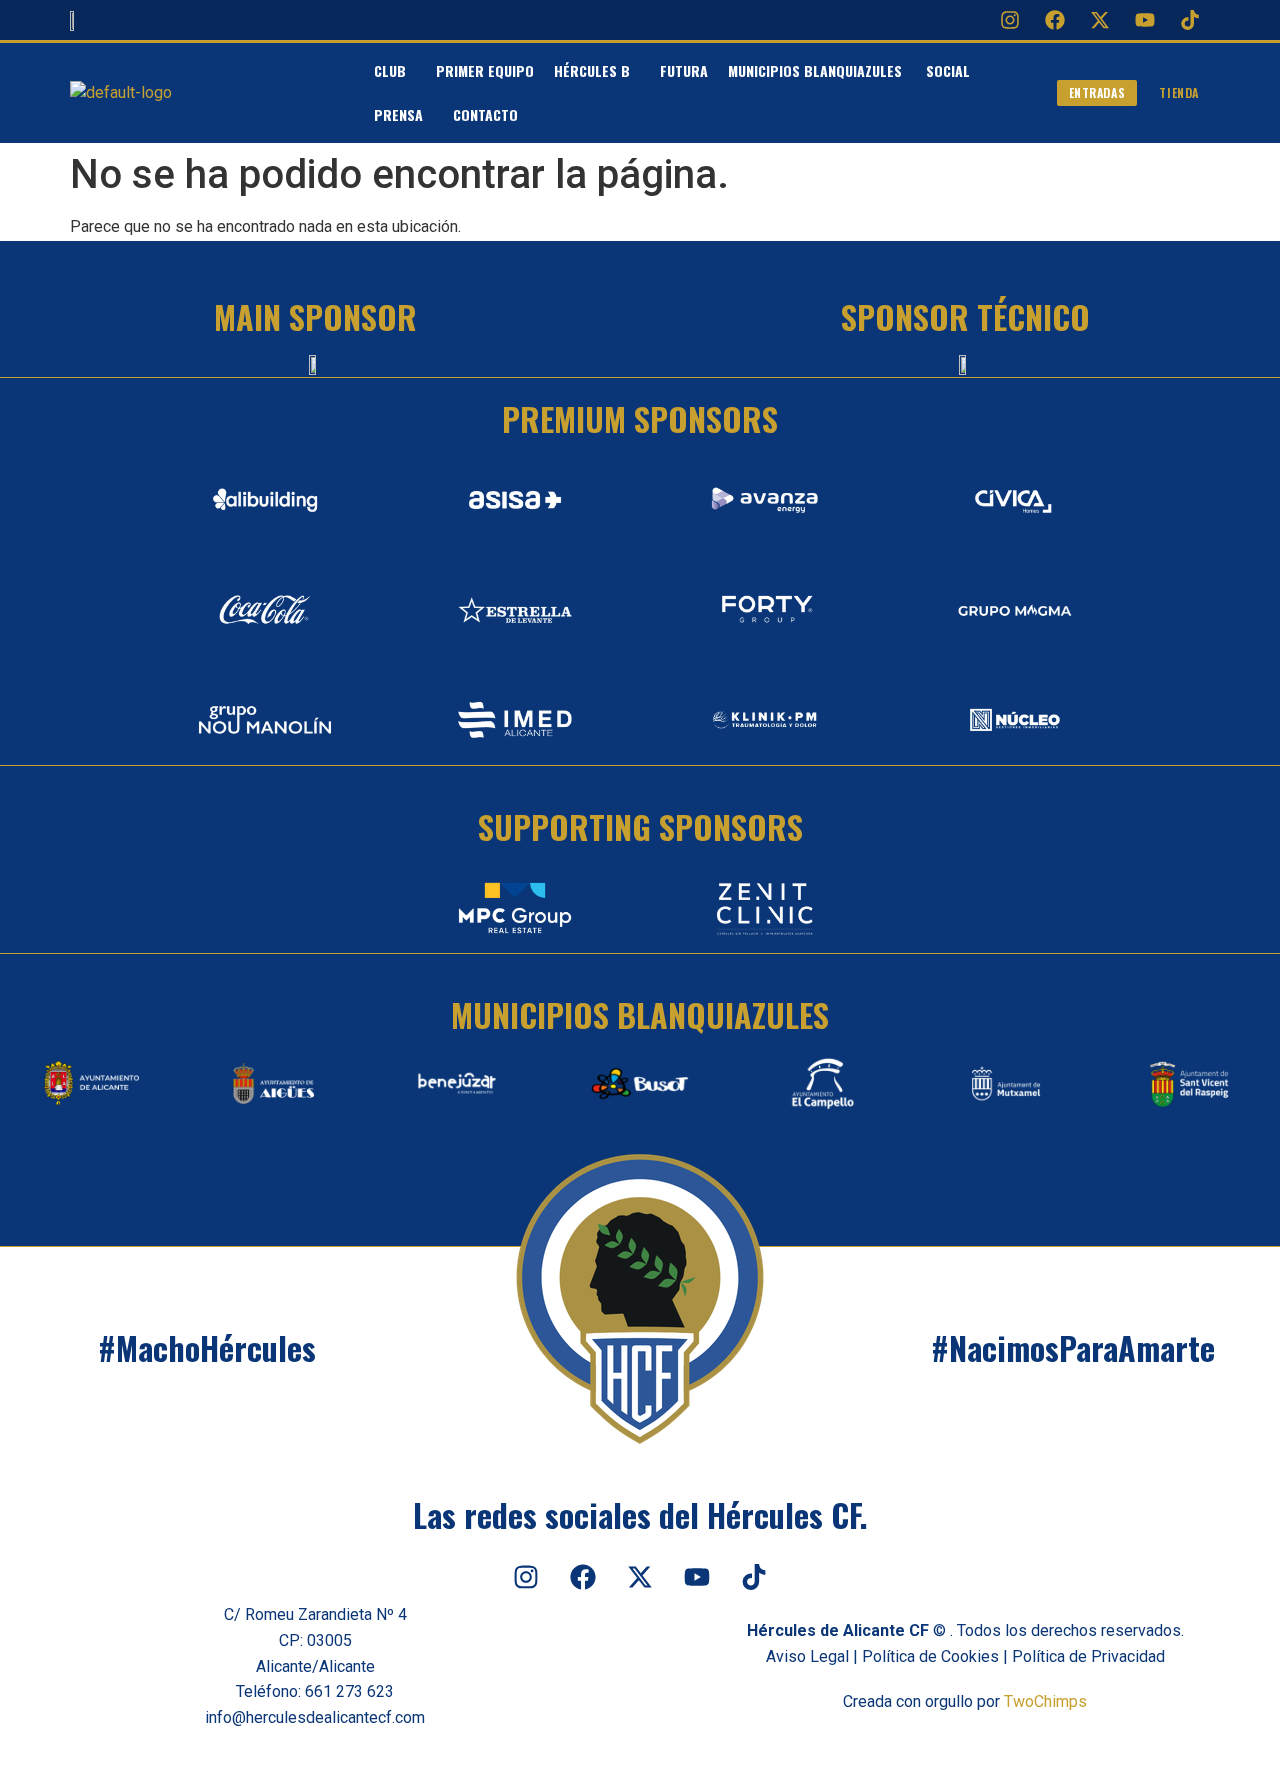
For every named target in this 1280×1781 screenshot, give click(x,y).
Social (948, 70)
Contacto (485, 114)
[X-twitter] (1100, 20)
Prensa (398, 114)
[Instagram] (1010, 20)
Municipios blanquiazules (817, 70)
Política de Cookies (930, 1656)
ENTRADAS (1097, 92)
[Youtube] (1145, 20)
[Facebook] (1055, 20)
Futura (684, 70)
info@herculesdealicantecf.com (315, 1717)
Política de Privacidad (1088, 1656)
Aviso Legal (807, 1656)
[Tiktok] (1190, 20)
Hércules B (592, 70)
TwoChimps (1045, 1701)
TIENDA (1179, 92)
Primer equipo (485, 70)
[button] (395, 71)
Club (390, 70)
